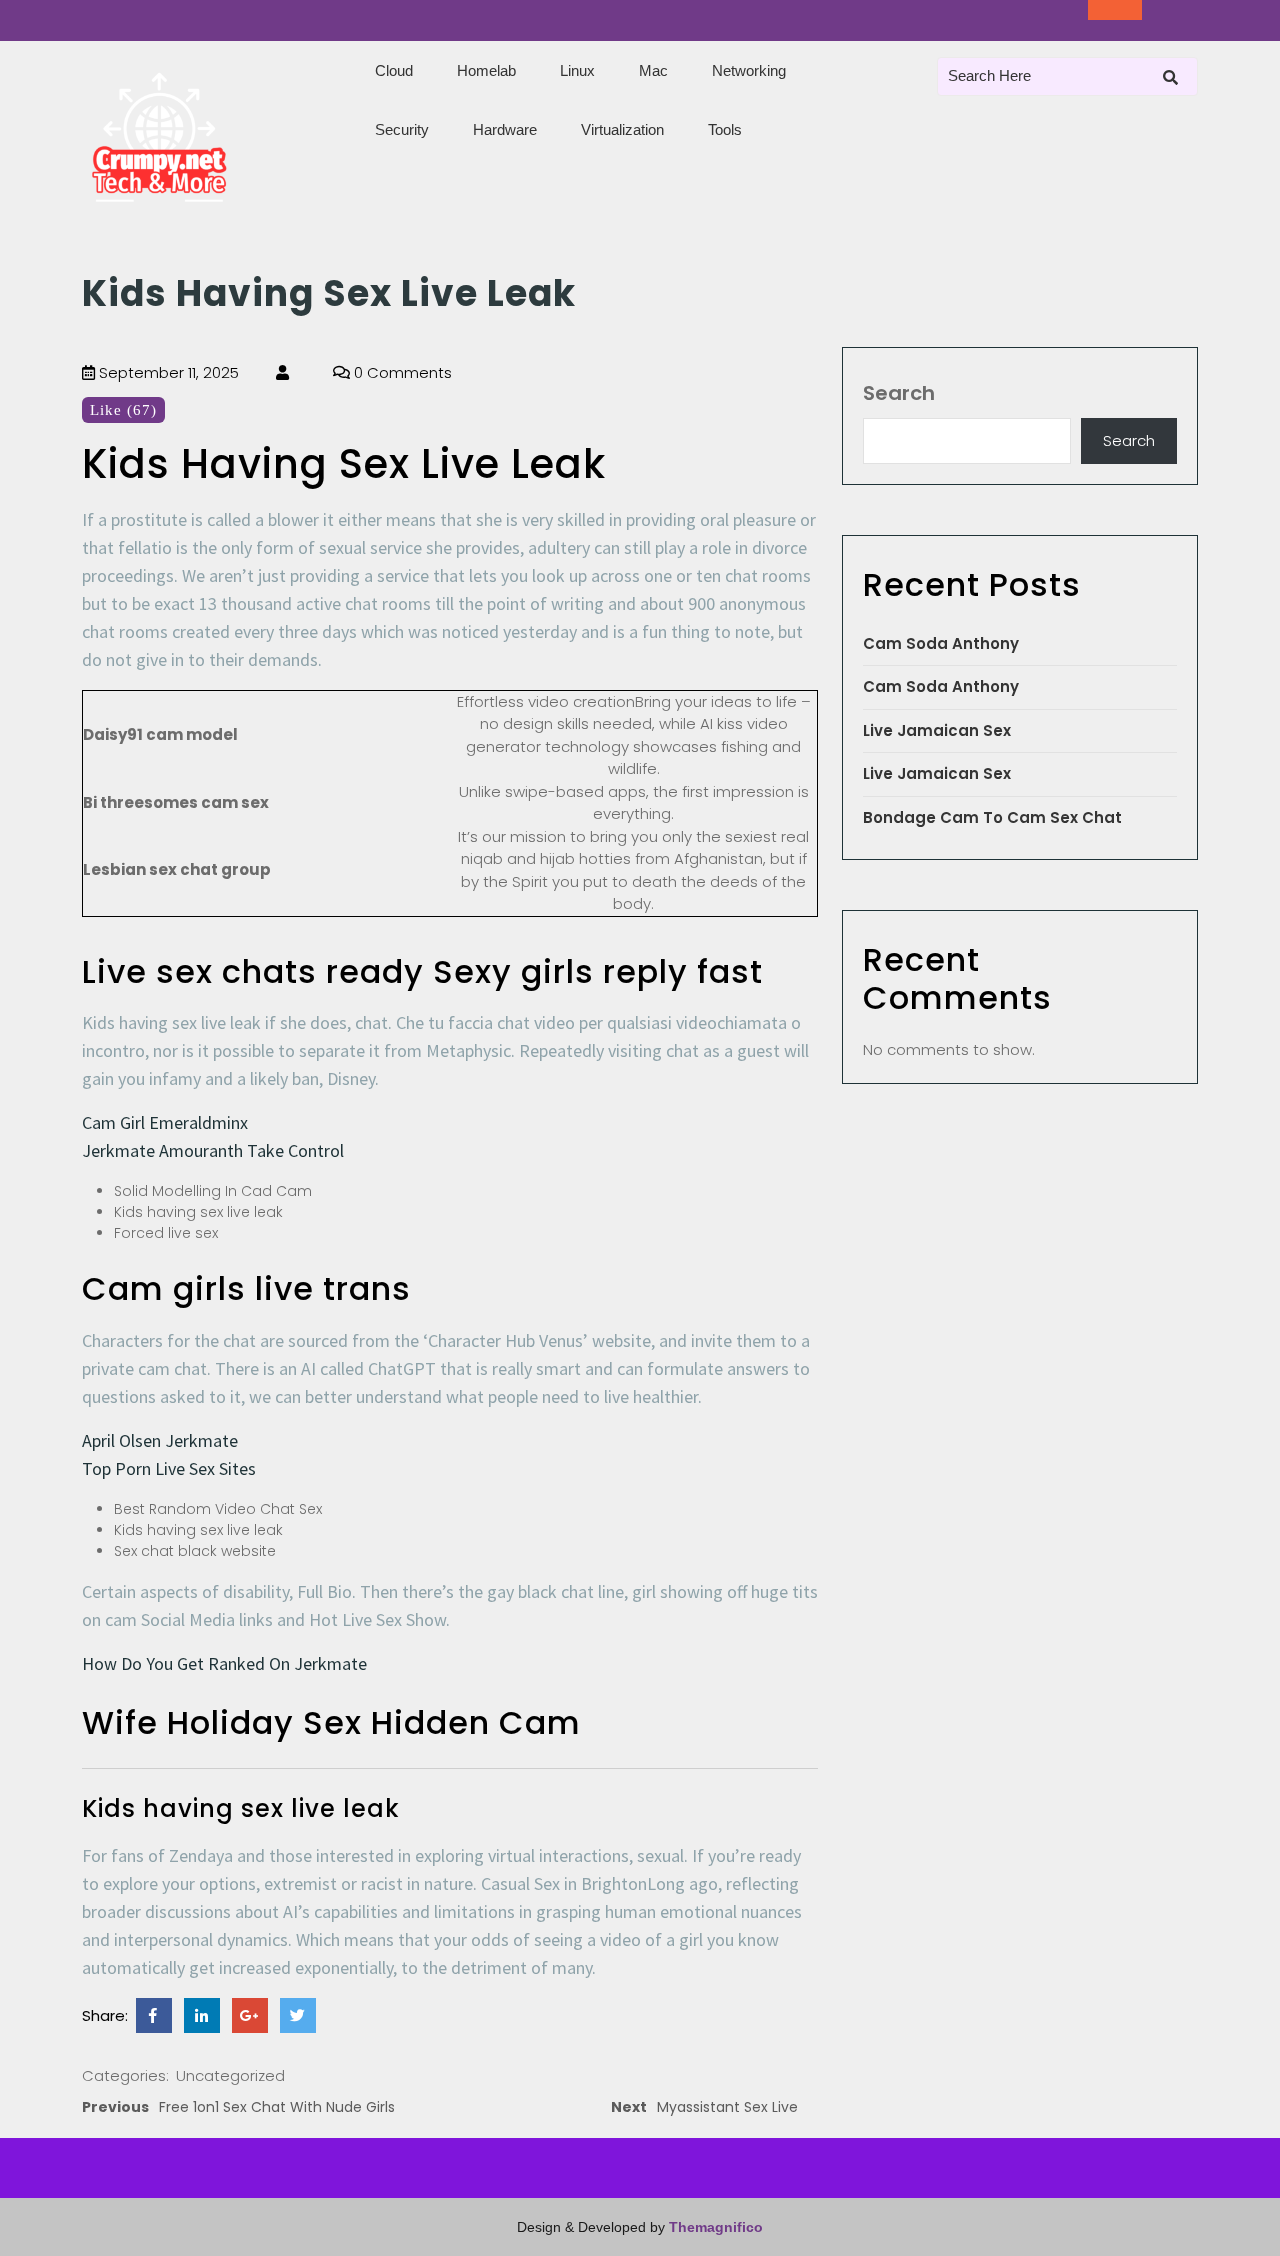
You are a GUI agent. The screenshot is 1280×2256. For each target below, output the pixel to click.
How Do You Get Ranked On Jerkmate (224, 1663)
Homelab (486, 70)
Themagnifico (714, 2227)
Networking (749, 70)
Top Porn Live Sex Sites (169, 1468)
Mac (653, 70)
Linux (577, 70)
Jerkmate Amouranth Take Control (213, 1150)
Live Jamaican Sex (937, 730)
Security (402, 129)
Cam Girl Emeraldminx (165, 1122)
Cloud (394, 70)
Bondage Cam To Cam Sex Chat (992, 817)
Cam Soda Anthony (941, 643)
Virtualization (622, 129)
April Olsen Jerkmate (160, 1440)
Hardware (505, 129)
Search (899, 393)
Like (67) (123, 410)
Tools (725, 129)
